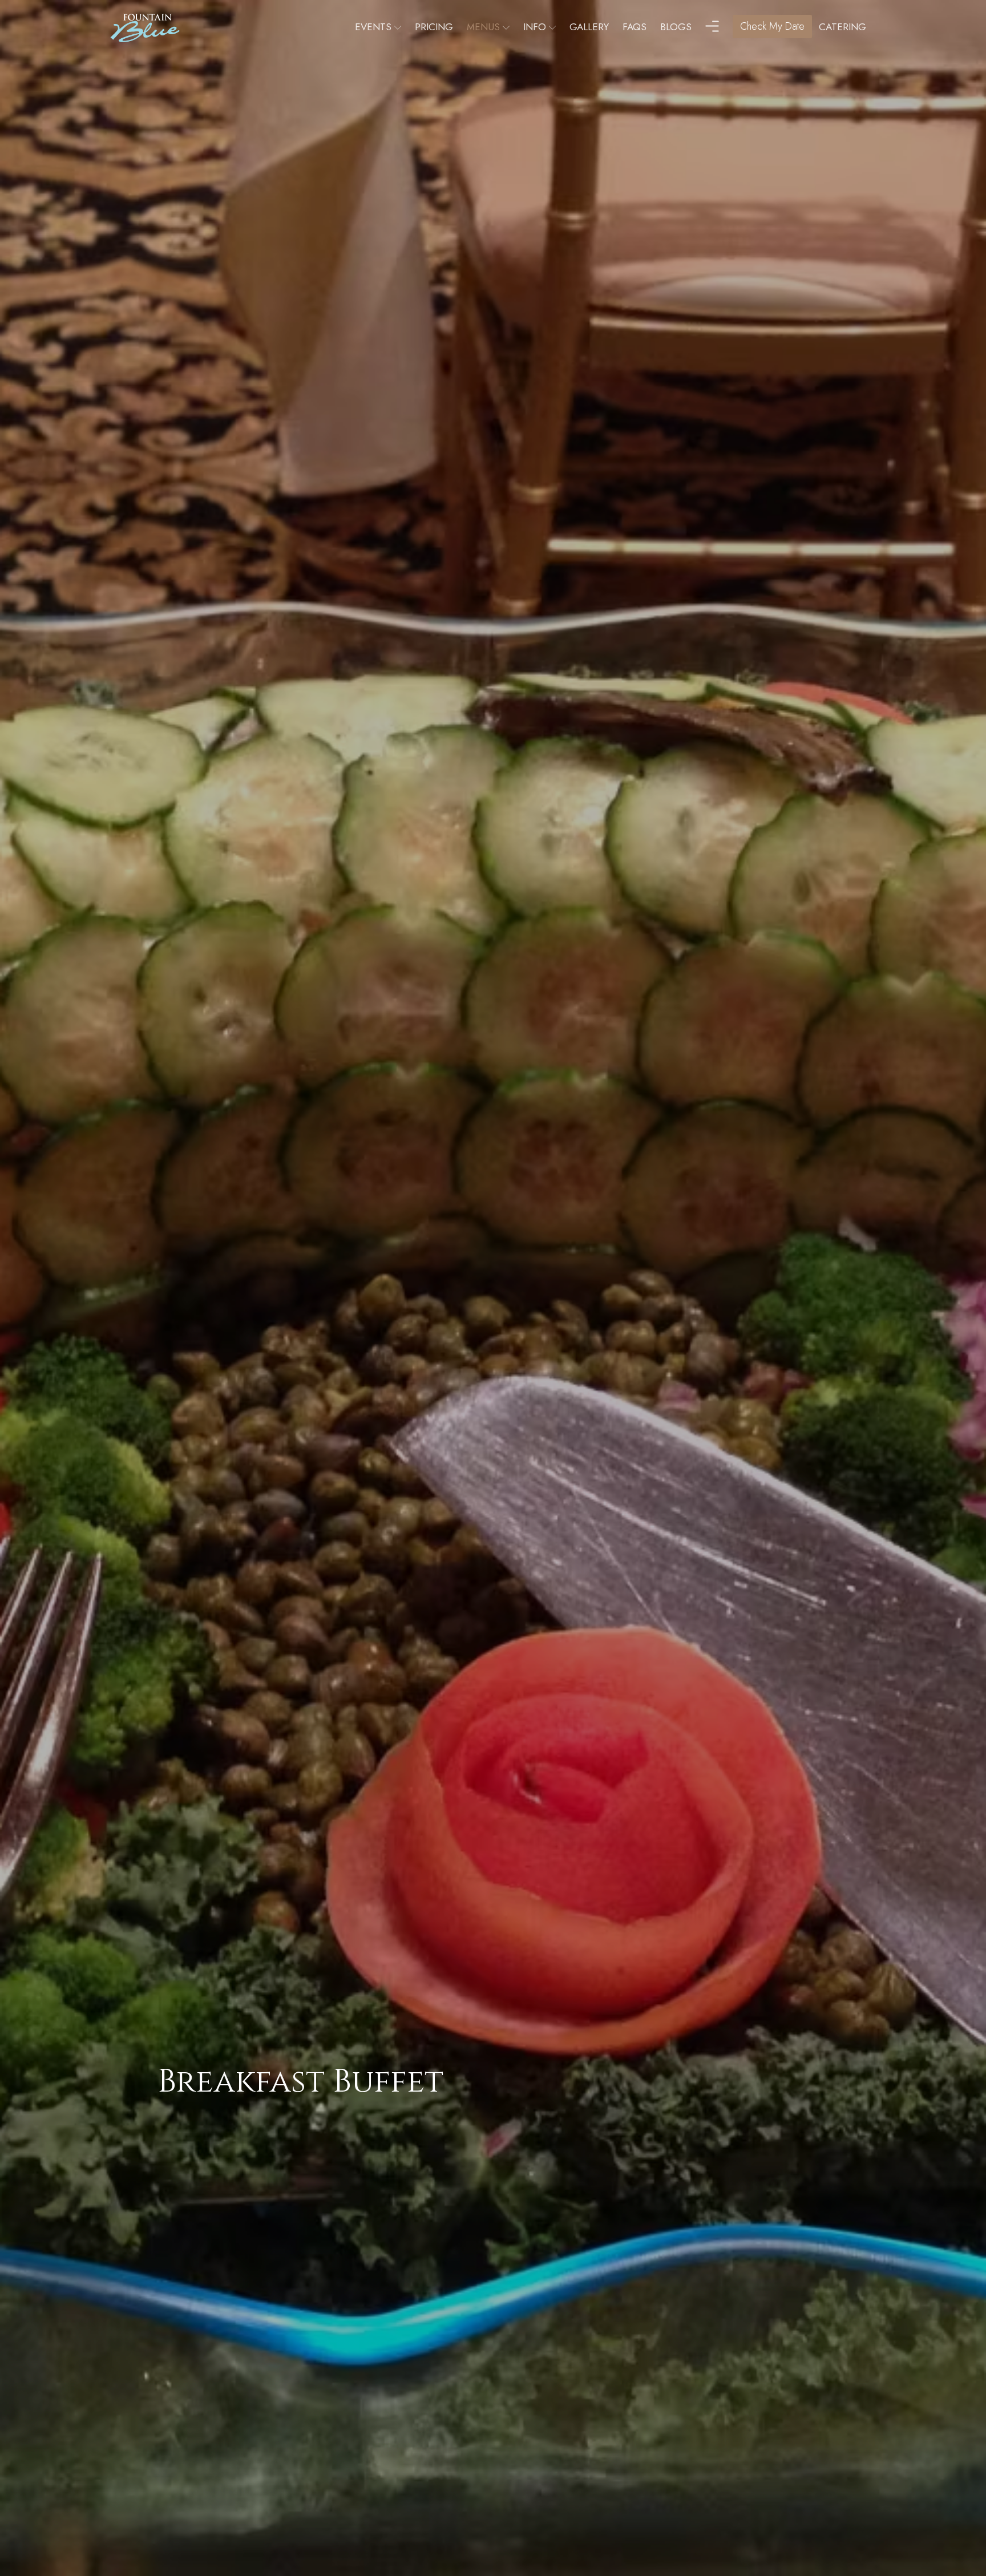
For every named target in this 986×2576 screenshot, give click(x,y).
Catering (842, 27)
